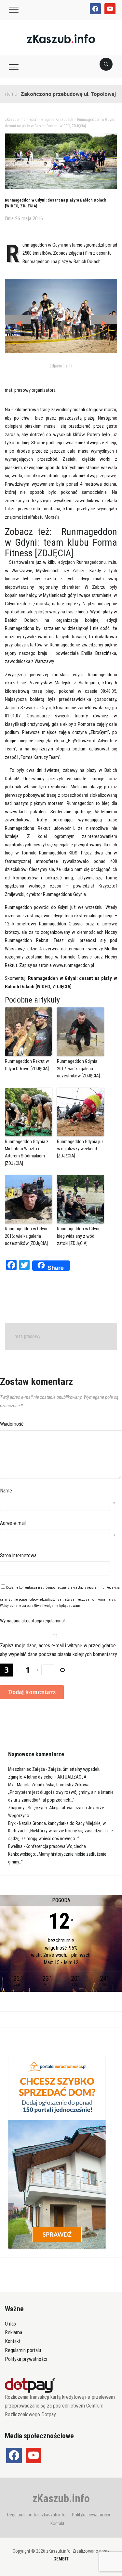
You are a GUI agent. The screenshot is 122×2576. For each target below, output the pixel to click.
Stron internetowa (18, 1555)
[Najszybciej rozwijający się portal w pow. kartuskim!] (61, 38)
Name (6, 1491)
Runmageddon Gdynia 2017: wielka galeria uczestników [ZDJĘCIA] (78, 1068)
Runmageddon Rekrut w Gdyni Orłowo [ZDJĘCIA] (27, 1065)
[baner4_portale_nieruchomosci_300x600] (57, 2152)
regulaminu (96, 1588)
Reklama (14, 2332)
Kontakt (13, 2341)
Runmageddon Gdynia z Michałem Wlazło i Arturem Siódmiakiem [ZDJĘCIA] (27, 1152)
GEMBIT (61, 2559)
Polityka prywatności (26, 2359)
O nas (10, 2324)
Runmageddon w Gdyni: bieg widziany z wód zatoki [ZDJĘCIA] (79, 1236)
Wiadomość (12, 1424)
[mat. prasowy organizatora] (61, 316)
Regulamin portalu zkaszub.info (36, 2515)
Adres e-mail (13, 1523)
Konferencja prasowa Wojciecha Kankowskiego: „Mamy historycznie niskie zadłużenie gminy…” (57, 1854)
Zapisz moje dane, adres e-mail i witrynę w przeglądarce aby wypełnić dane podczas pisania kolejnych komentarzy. (59, 1650)
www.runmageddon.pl (73, 965)
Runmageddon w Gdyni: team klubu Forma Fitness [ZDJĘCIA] (61, 542)
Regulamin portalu (23, 2350)
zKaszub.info (61, 2498)
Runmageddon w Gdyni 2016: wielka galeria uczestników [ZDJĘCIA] (26, 1236)
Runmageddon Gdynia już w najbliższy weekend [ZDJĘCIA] (80, 1149)
